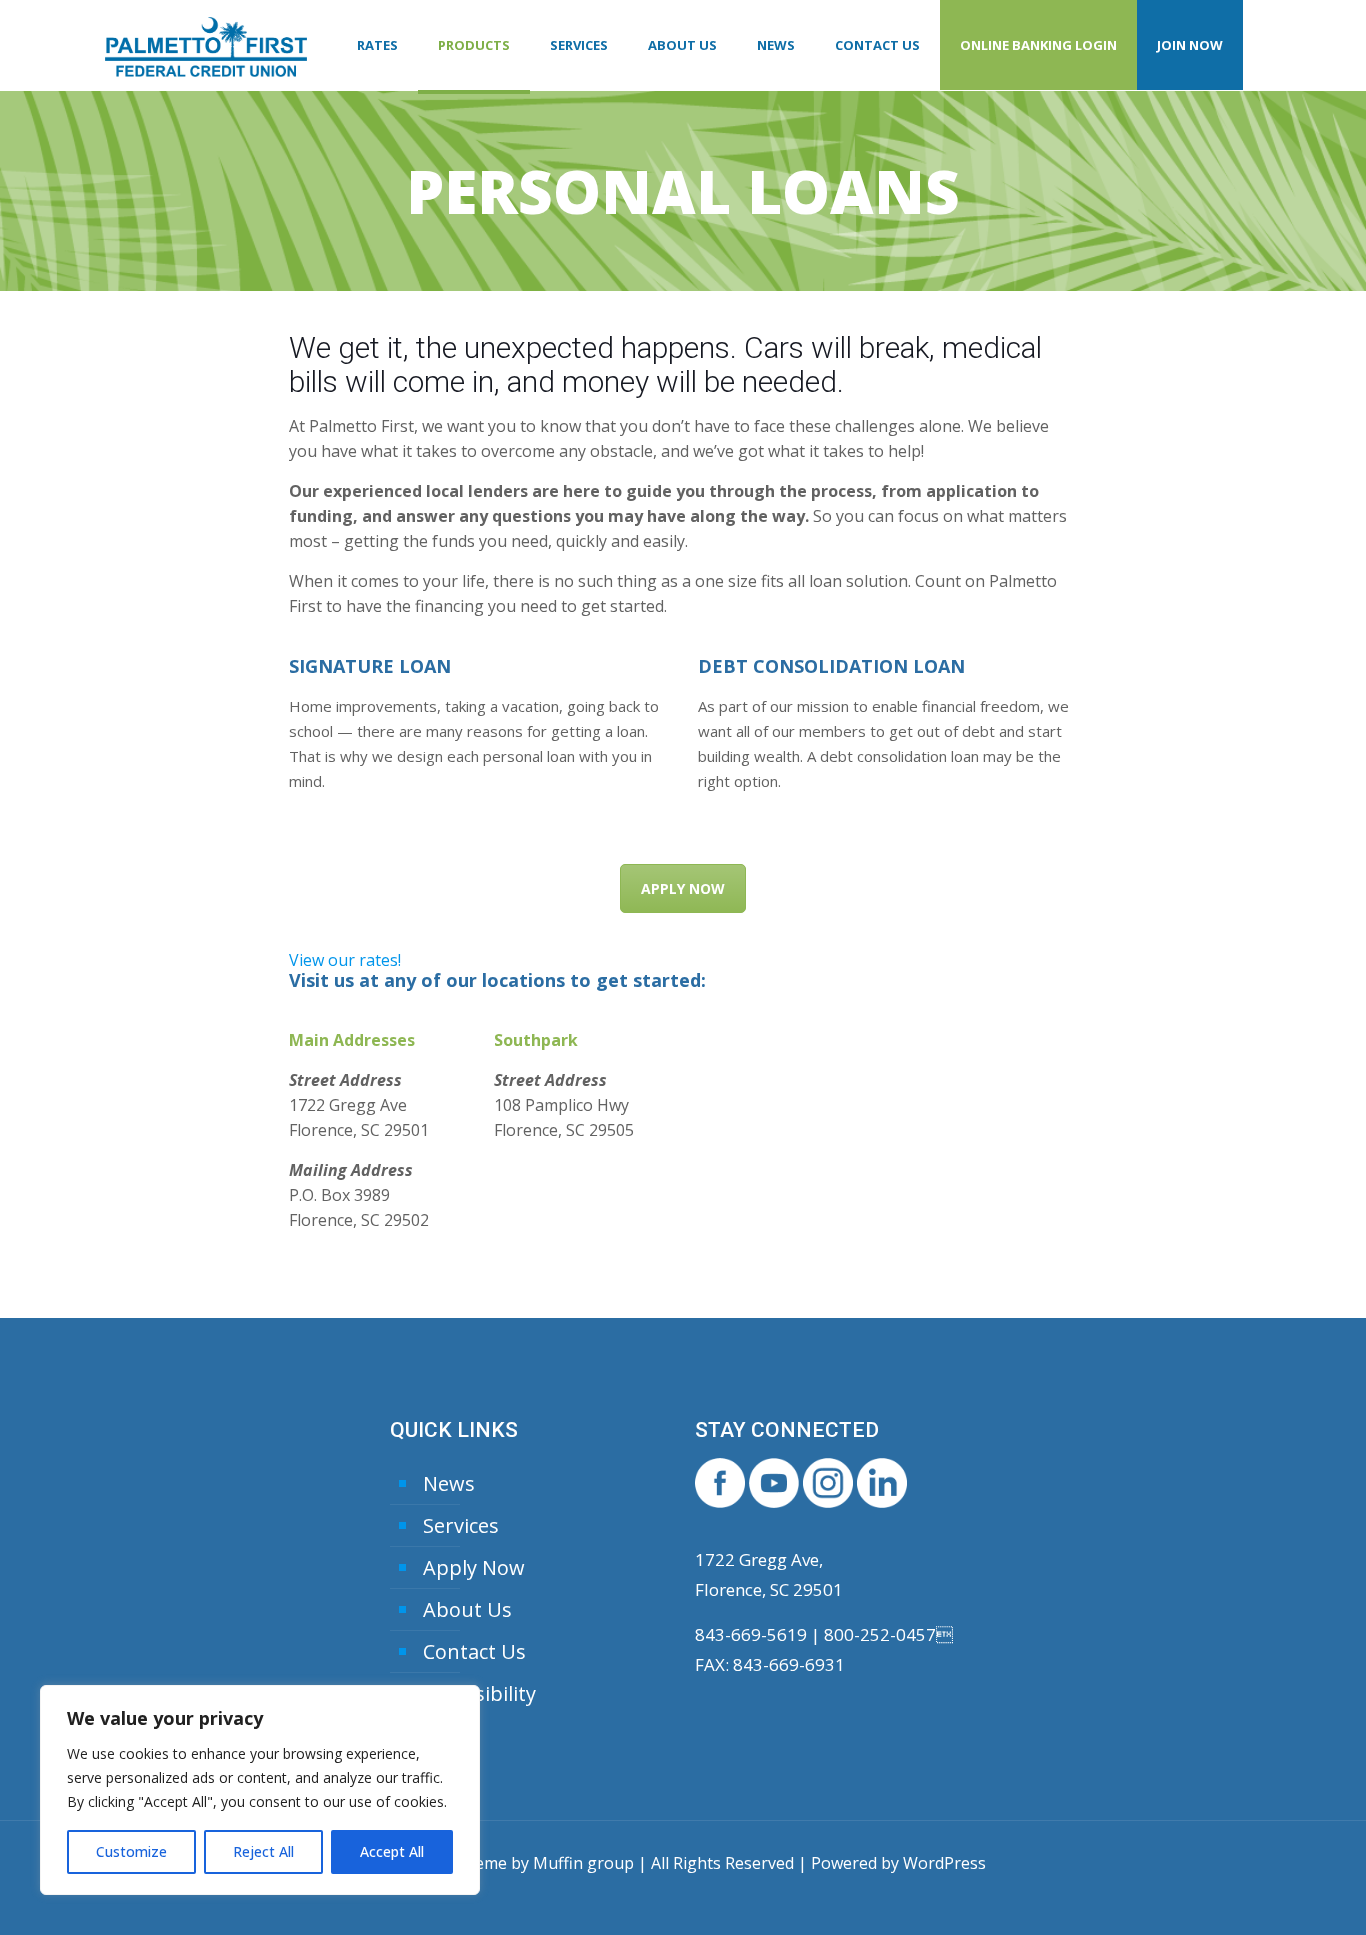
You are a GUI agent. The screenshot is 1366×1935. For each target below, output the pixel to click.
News (449, 1483)
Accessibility (479, 1693)
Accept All (392, 1851)
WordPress (944, 1863)
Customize (131, 1851)
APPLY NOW (683, 888)
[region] (260, 1790)
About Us (467, 1609)
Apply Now (474, 1567)
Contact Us (474, 1651)
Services (461, 1525)
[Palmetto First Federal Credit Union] (206, 45)
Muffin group (583, 1863)
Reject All (263, 1851)
